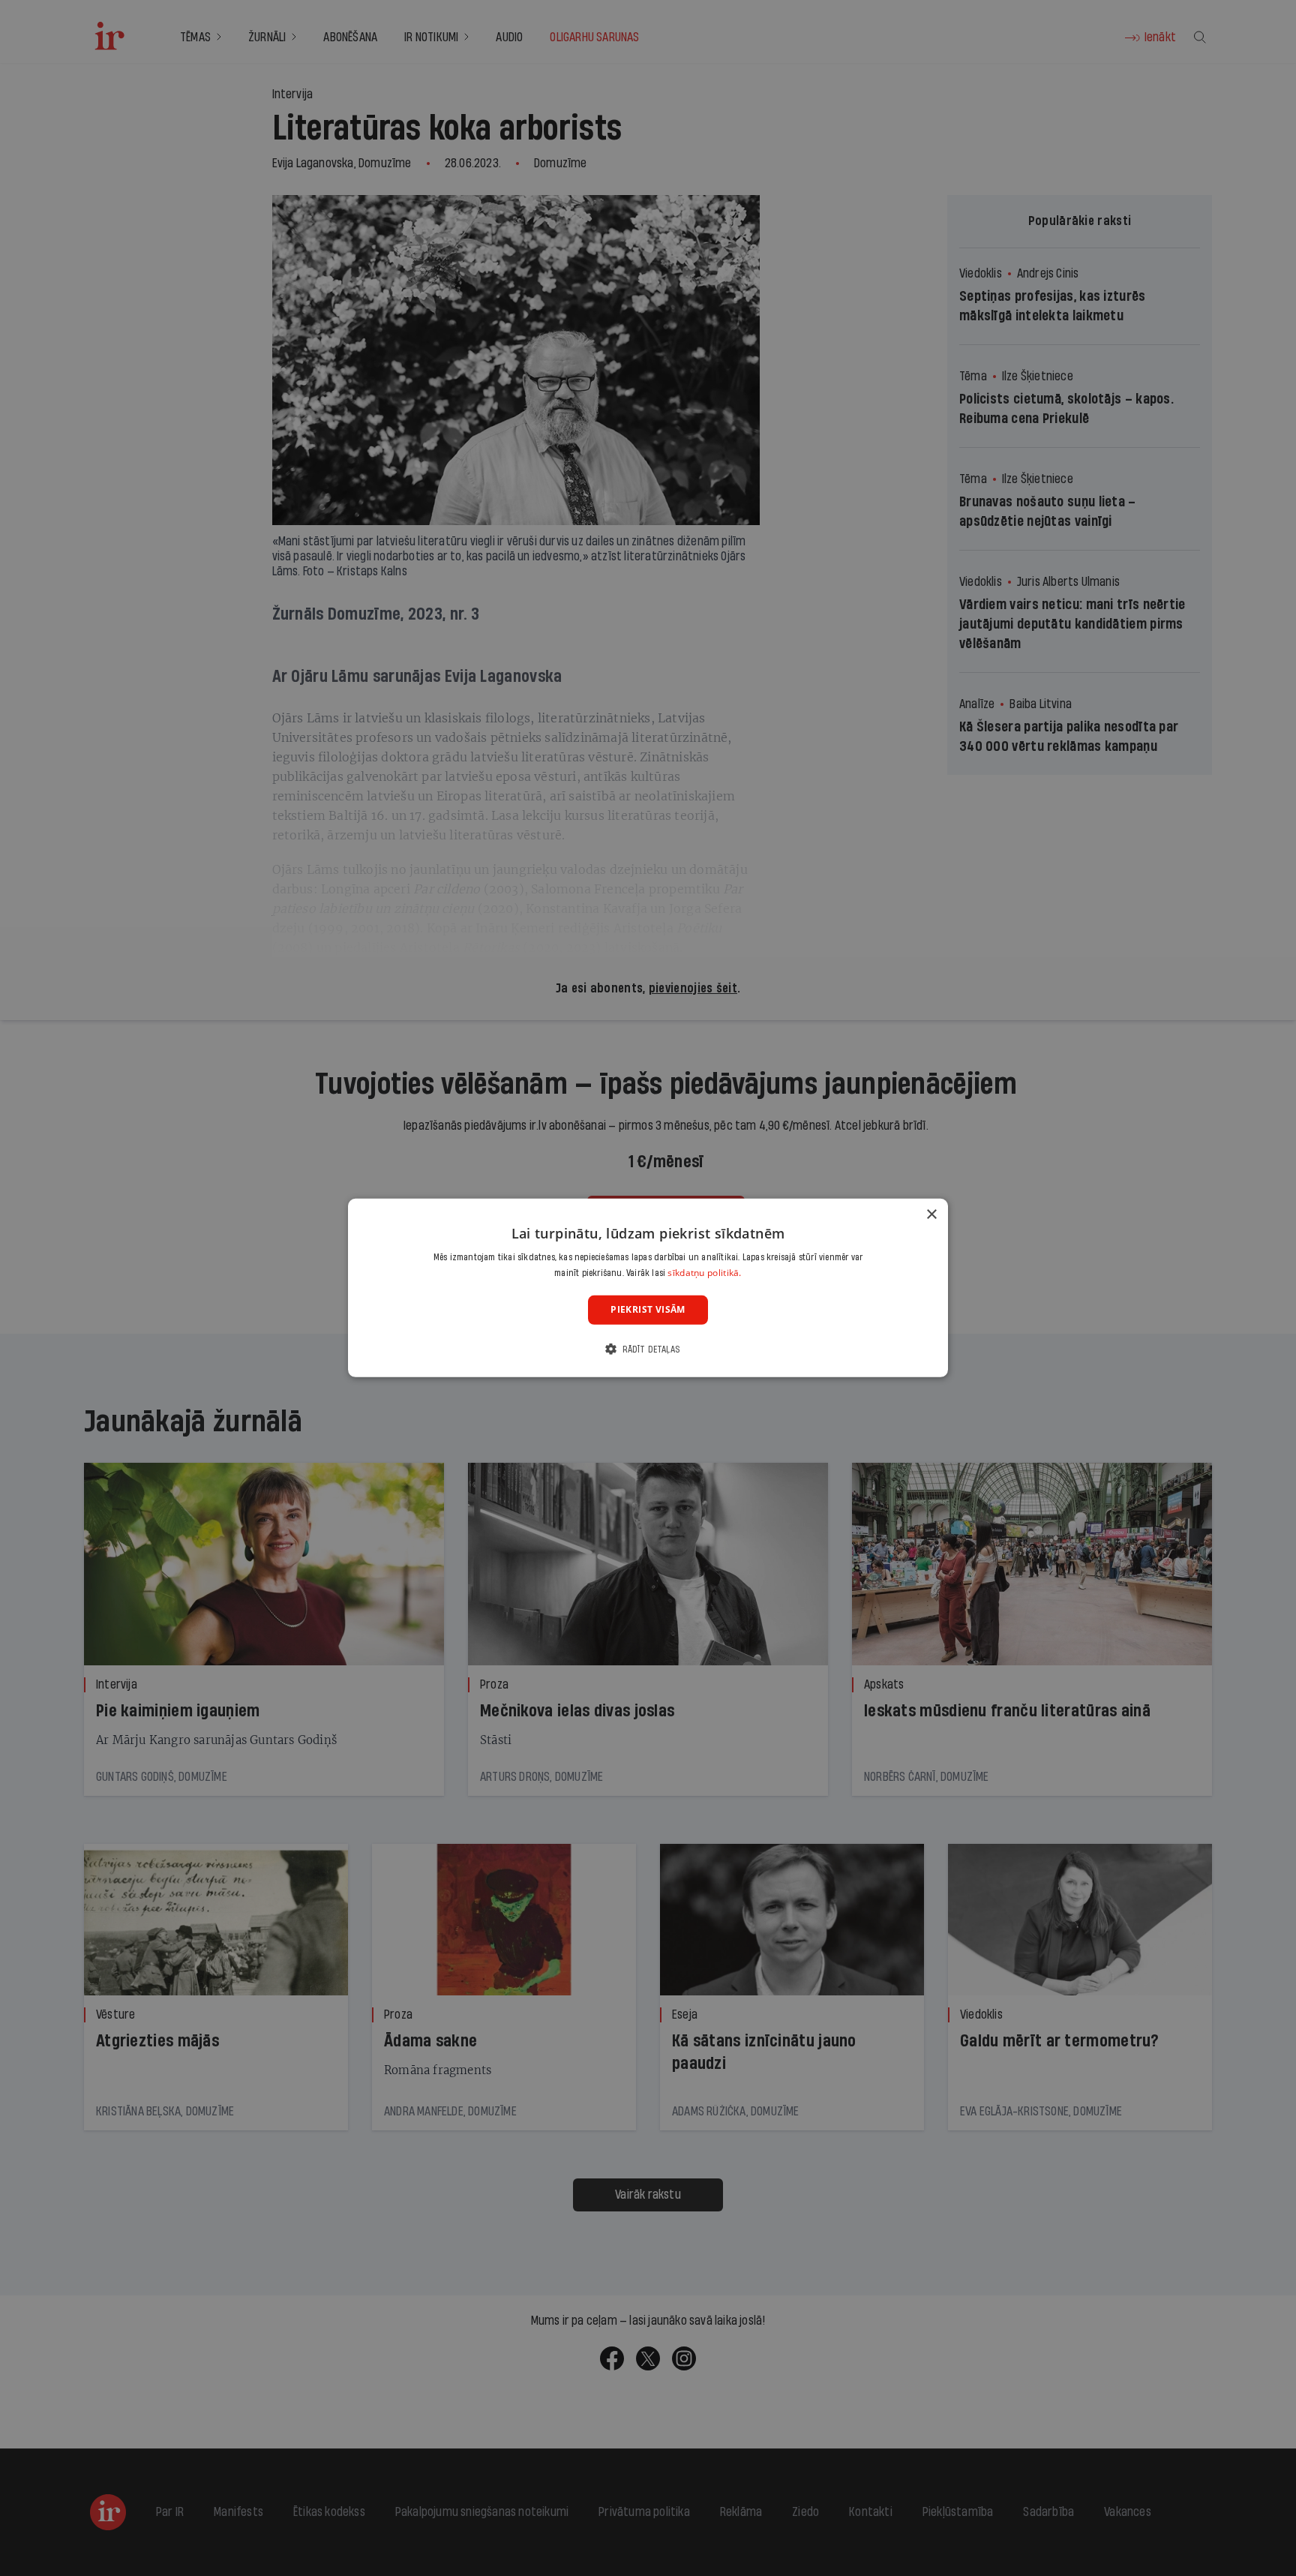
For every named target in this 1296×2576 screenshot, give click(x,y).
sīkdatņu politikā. (704, 1273)
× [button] (931, 1215)
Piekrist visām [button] (648, 1310)
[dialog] (648, 1288)
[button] (648, 1349)
